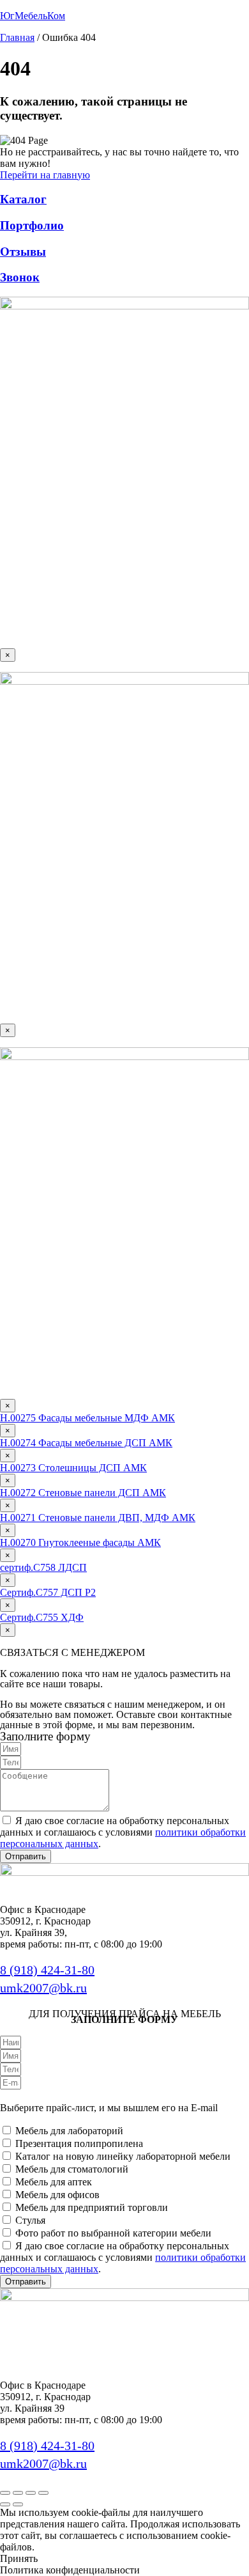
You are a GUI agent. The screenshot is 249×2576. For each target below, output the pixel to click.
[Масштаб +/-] (5, 2493)
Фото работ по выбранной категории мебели (113, 2233)
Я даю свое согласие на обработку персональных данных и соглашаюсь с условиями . (123, 1832)
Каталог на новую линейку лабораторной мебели (123, 2156)
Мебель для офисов (57, 2195)
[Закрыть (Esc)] (43, 2493)
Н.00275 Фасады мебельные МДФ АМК (87, 1418)
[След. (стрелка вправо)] (18, 2504)
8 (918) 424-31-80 (47, 1970)
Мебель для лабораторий (69, 2131)
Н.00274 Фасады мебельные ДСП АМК (86, 1443)
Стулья (30, 2220)
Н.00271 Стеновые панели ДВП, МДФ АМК (98, 1518)
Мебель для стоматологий (72, 2169)
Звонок (20, 277)
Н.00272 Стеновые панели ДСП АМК (83, 1493)
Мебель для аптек (54, 2182)
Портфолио (32, 225)
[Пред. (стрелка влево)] (5, 2504)
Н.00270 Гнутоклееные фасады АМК (80, 1542)
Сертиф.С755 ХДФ (42, 1617)
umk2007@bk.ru (43, 1988)
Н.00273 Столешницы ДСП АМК (73, 1468)
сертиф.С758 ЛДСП (43, 1567)
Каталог (23, 199)
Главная (17, 37)
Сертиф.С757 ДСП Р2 (48, 1592)
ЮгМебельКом (33, 16)
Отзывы (23, 252)
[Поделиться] (31, 2493)
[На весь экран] (18, 2493)
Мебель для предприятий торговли (92, 2207)
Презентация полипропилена (79, 2143)
